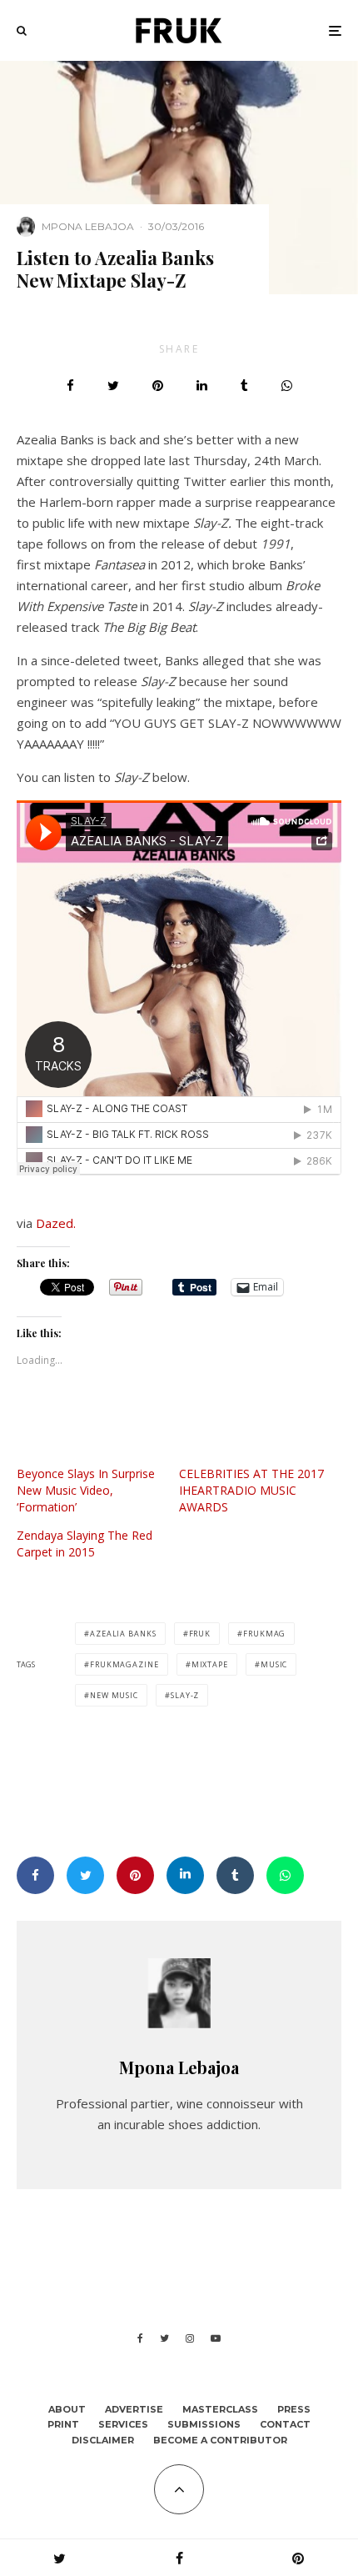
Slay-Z (185, 1695)
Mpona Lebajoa (88, 226)
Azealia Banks (123, 1634)
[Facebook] (140, 2338)
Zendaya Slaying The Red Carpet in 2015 (85, 1544)
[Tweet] (113, 386)
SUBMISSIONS (204, 2424)
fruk (200, 1634)
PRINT (63, 2424)
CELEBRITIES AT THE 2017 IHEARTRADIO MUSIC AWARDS (251, 1490)
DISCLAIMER (103, 2440)
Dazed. (56, 1223)
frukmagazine (124, 1664)
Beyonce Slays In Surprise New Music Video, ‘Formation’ (86, 1490)
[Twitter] (164, 2338)
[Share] (70, 386)
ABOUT (67, 2409)
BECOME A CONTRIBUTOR (220, 2440)
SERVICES (123, 2424)
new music (114, 1695)
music (274, 1664)
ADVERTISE (134, 2409)
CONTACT (285, 2424)
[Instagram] (190, 2338)
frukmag (264, 1634)
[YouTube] (216, 2338)
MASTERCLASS (220, 2409)
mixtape (210, 1664)
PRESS (294, 2409)
